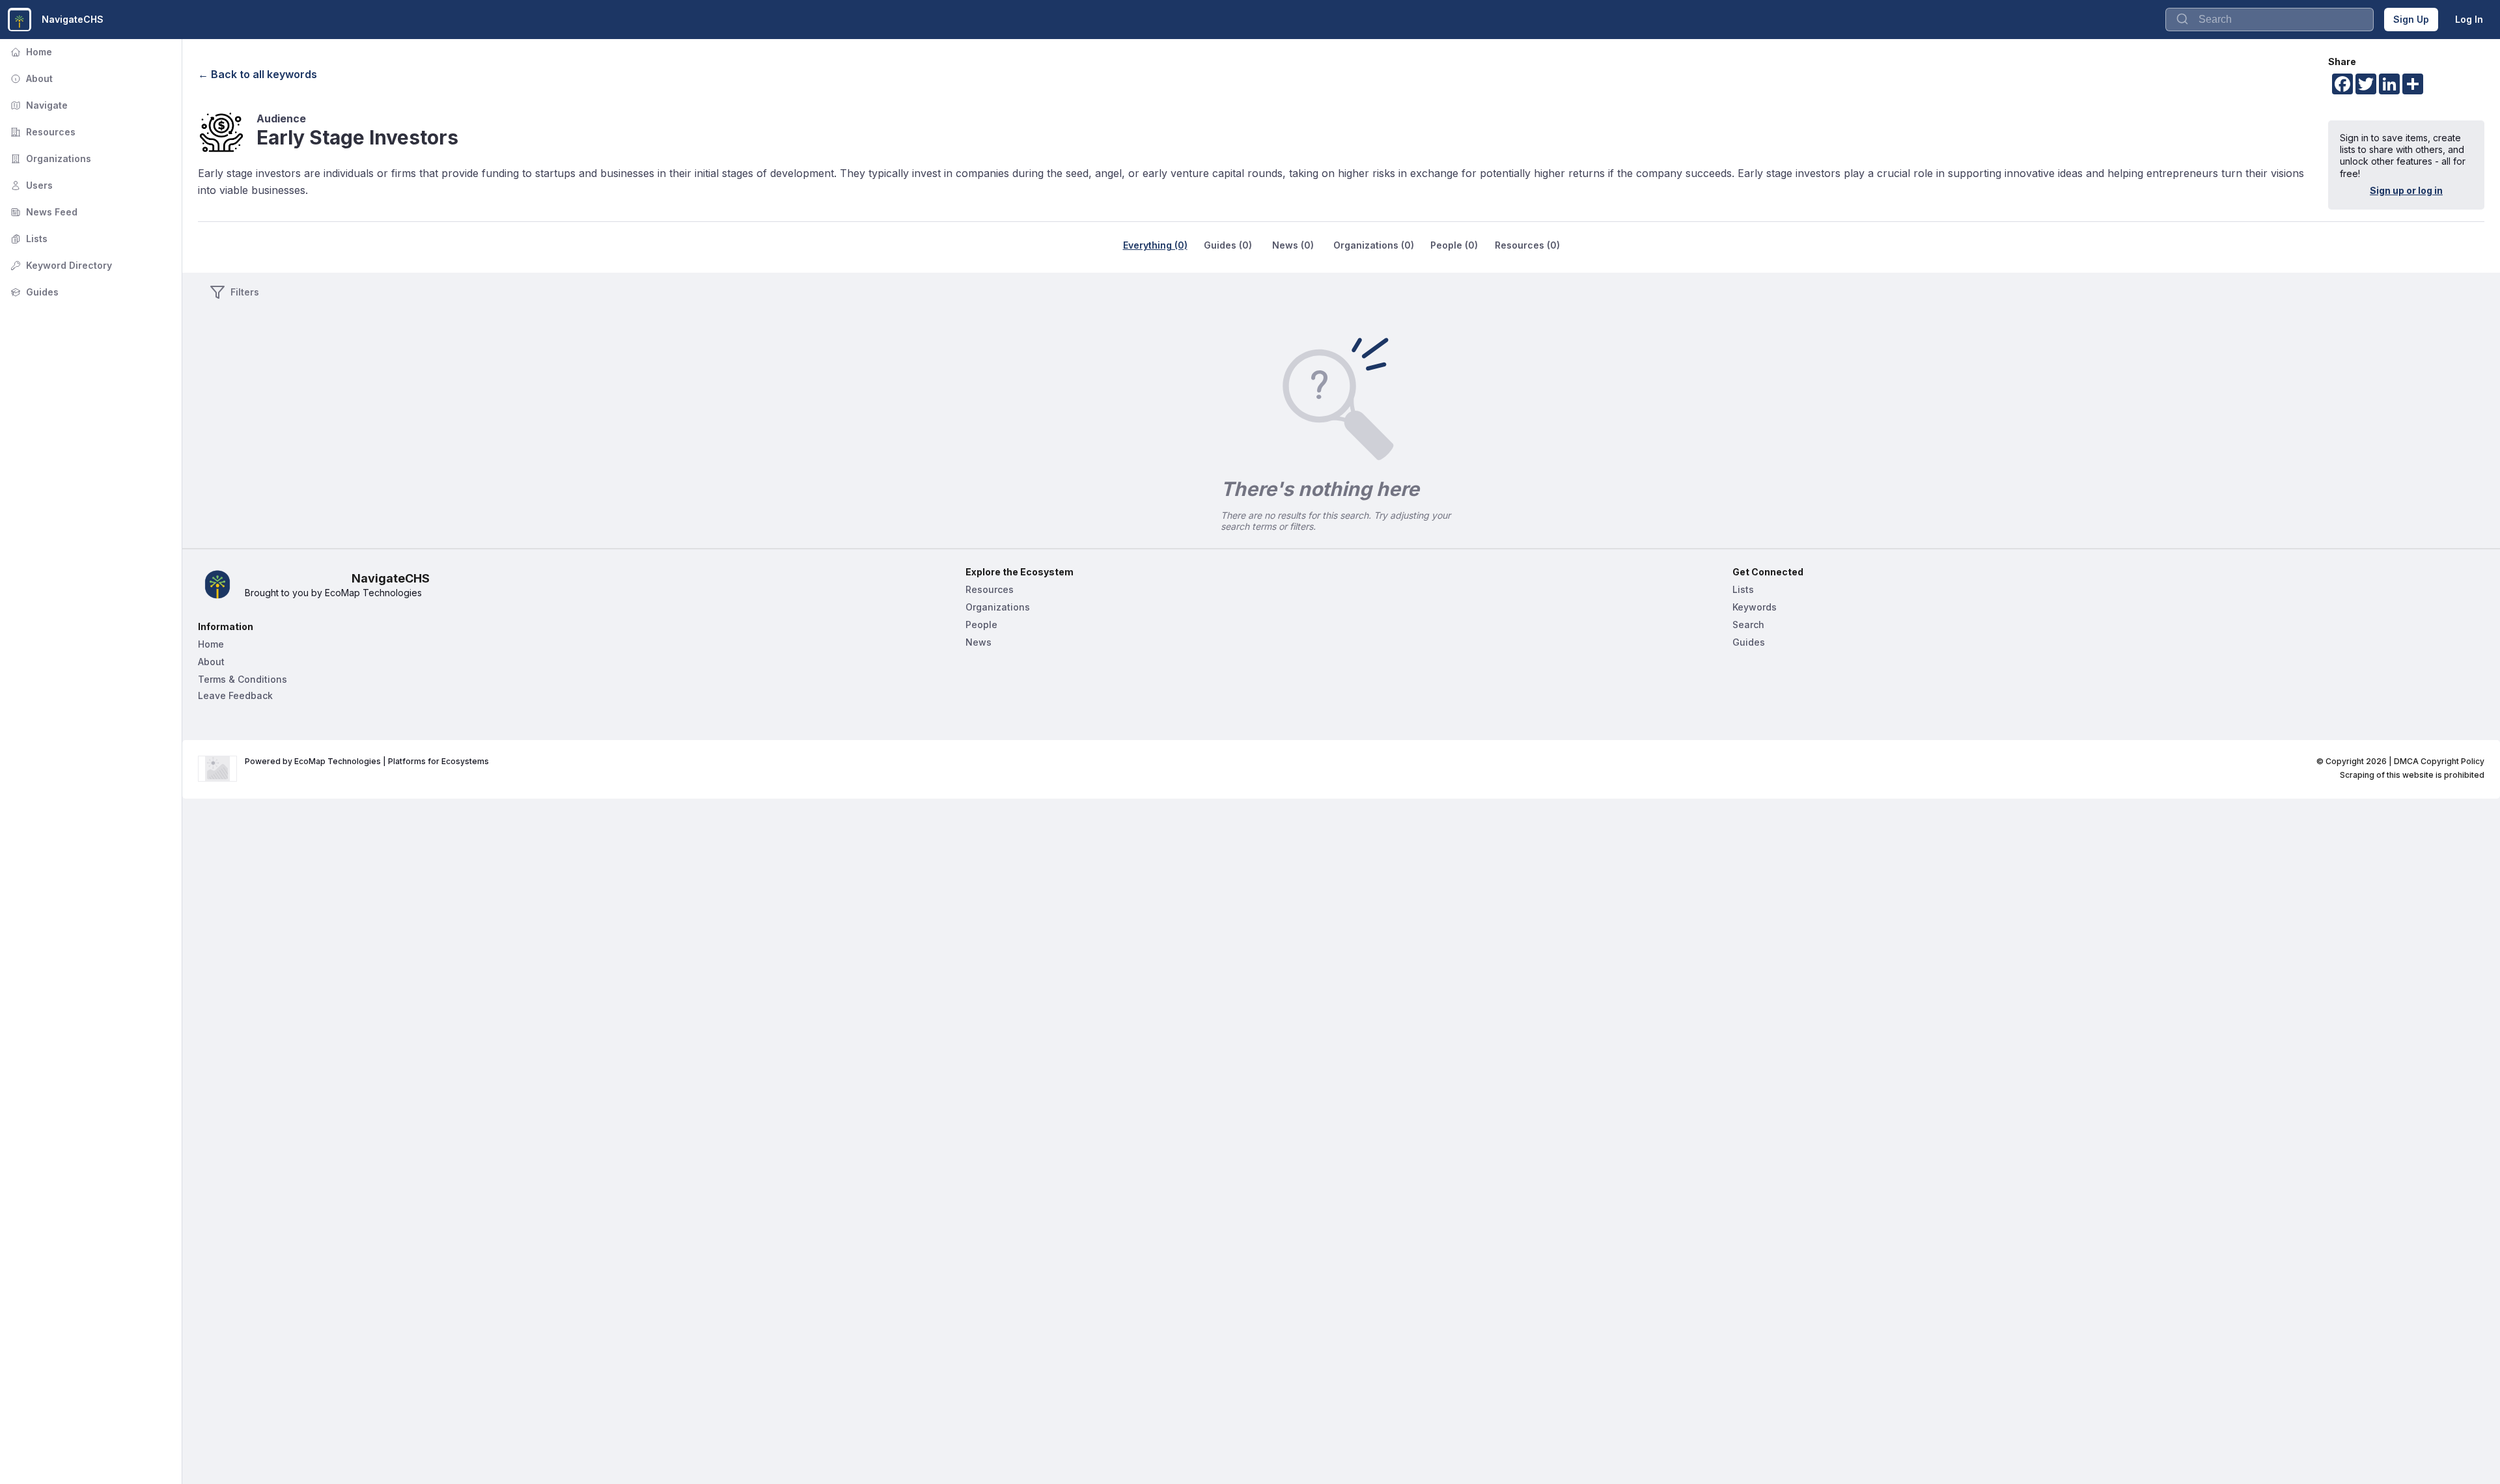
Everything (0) (1155, 245)
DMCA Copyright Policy (2439, 761)
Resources (42, 132)
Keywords (1755, 607)
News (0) (1293, 245)
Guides (33, 292)
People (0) (1454, 245)
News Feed (43, 212)
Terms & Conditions (243, 679)
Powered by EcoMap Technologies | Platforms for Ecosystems (367, 761)
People (981, 625)
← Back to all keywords (257, 74)
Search (1748, 625)
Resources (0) (1527, 245)
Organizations (49, 158)
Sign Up (2411, 19)
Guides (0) (1228, 245)
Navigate (38, 105)
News (979, 642)
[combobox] (2270, 20)
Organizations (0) (1374, 245)
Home (30, 52)
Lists (28, 239)
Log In (2469, 19)
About (30, 78)
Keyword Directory (60, 265)
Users (30, 185)
